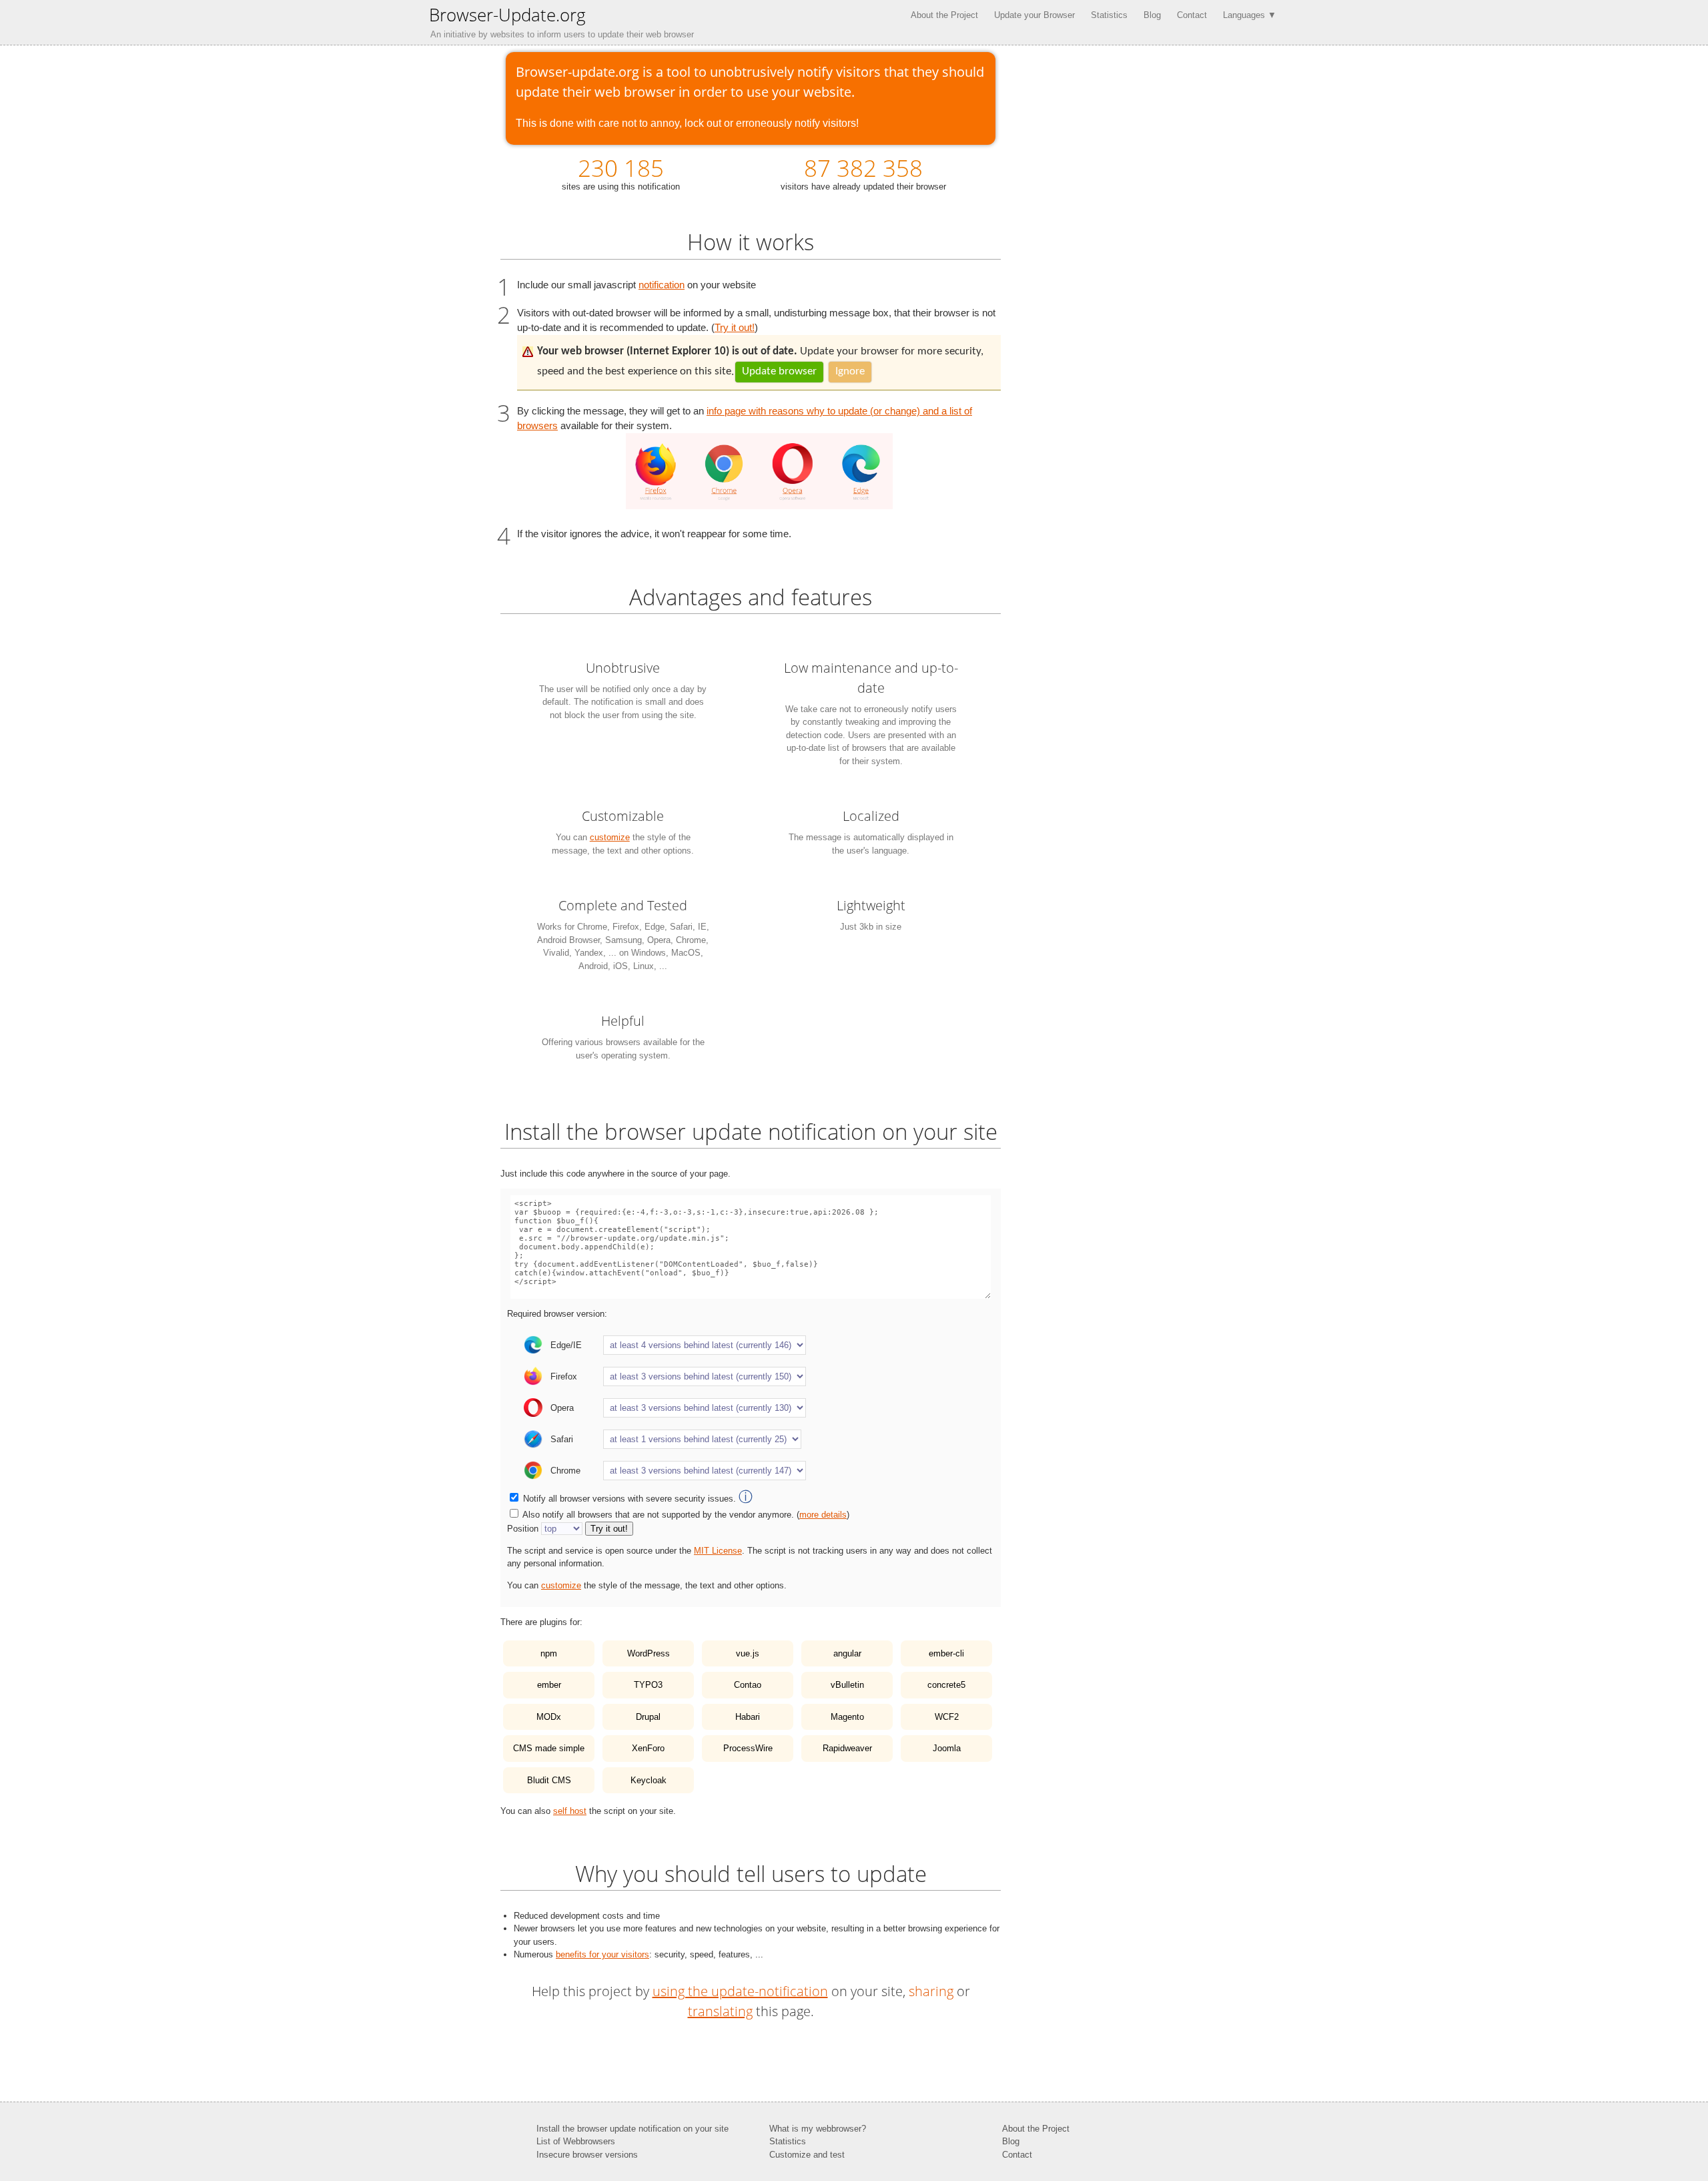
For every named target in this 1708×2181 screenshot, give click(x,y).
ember (549, 1685)
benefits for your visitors (602, 1954)
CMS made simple (549, 1748)
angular (847, 1653)
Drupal (648, 1717)
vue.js (748, 1653)
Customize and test (807, 2155)
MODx (549, 1717)
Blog (1152, 15)
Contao (748, 1685)
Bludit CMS (549, 1780)
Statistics (1109, 15)
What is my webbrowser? (818, 2129)
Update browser (779, 371)
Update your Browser (1034, 15)
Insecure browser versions (587, 2155)
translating (720, 2011)
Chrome (565, 1471)
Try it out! (735, 328)
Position (523, 1529)
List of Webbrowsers (576, 2141)
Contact (1192, 15)
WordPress (649, 1653)
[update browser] (759, 506)
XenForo (648, 1748)
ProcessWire (748, 1748)
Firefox (564, 1376)
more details (823, 1515)
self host (570, 1811)
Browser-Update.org (507, 15)
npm (549, 1653)
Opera (562, 1408)
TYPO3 (648, 1685)
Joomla (947, 1748)
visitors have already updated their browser (863, 172)
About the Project (944, 15)
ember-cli (946, 1653)
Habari (748, 1717)
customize (610, 837)
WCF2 (947, 1717)
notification (662, 285)
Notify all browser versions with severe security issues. (638, 1499)
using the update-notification (740, 1991)
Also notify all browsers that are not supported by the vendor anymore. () (686, 1515)
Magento (847, 1717)
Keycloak (649, 1780)
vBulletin (847, 1685)
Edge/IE (566, 1345)
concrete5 (946, 1685)
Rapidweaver (847, 1748)
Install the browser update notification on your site (632, 2129)
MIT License (718, 1551)
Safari (562, 1439)
